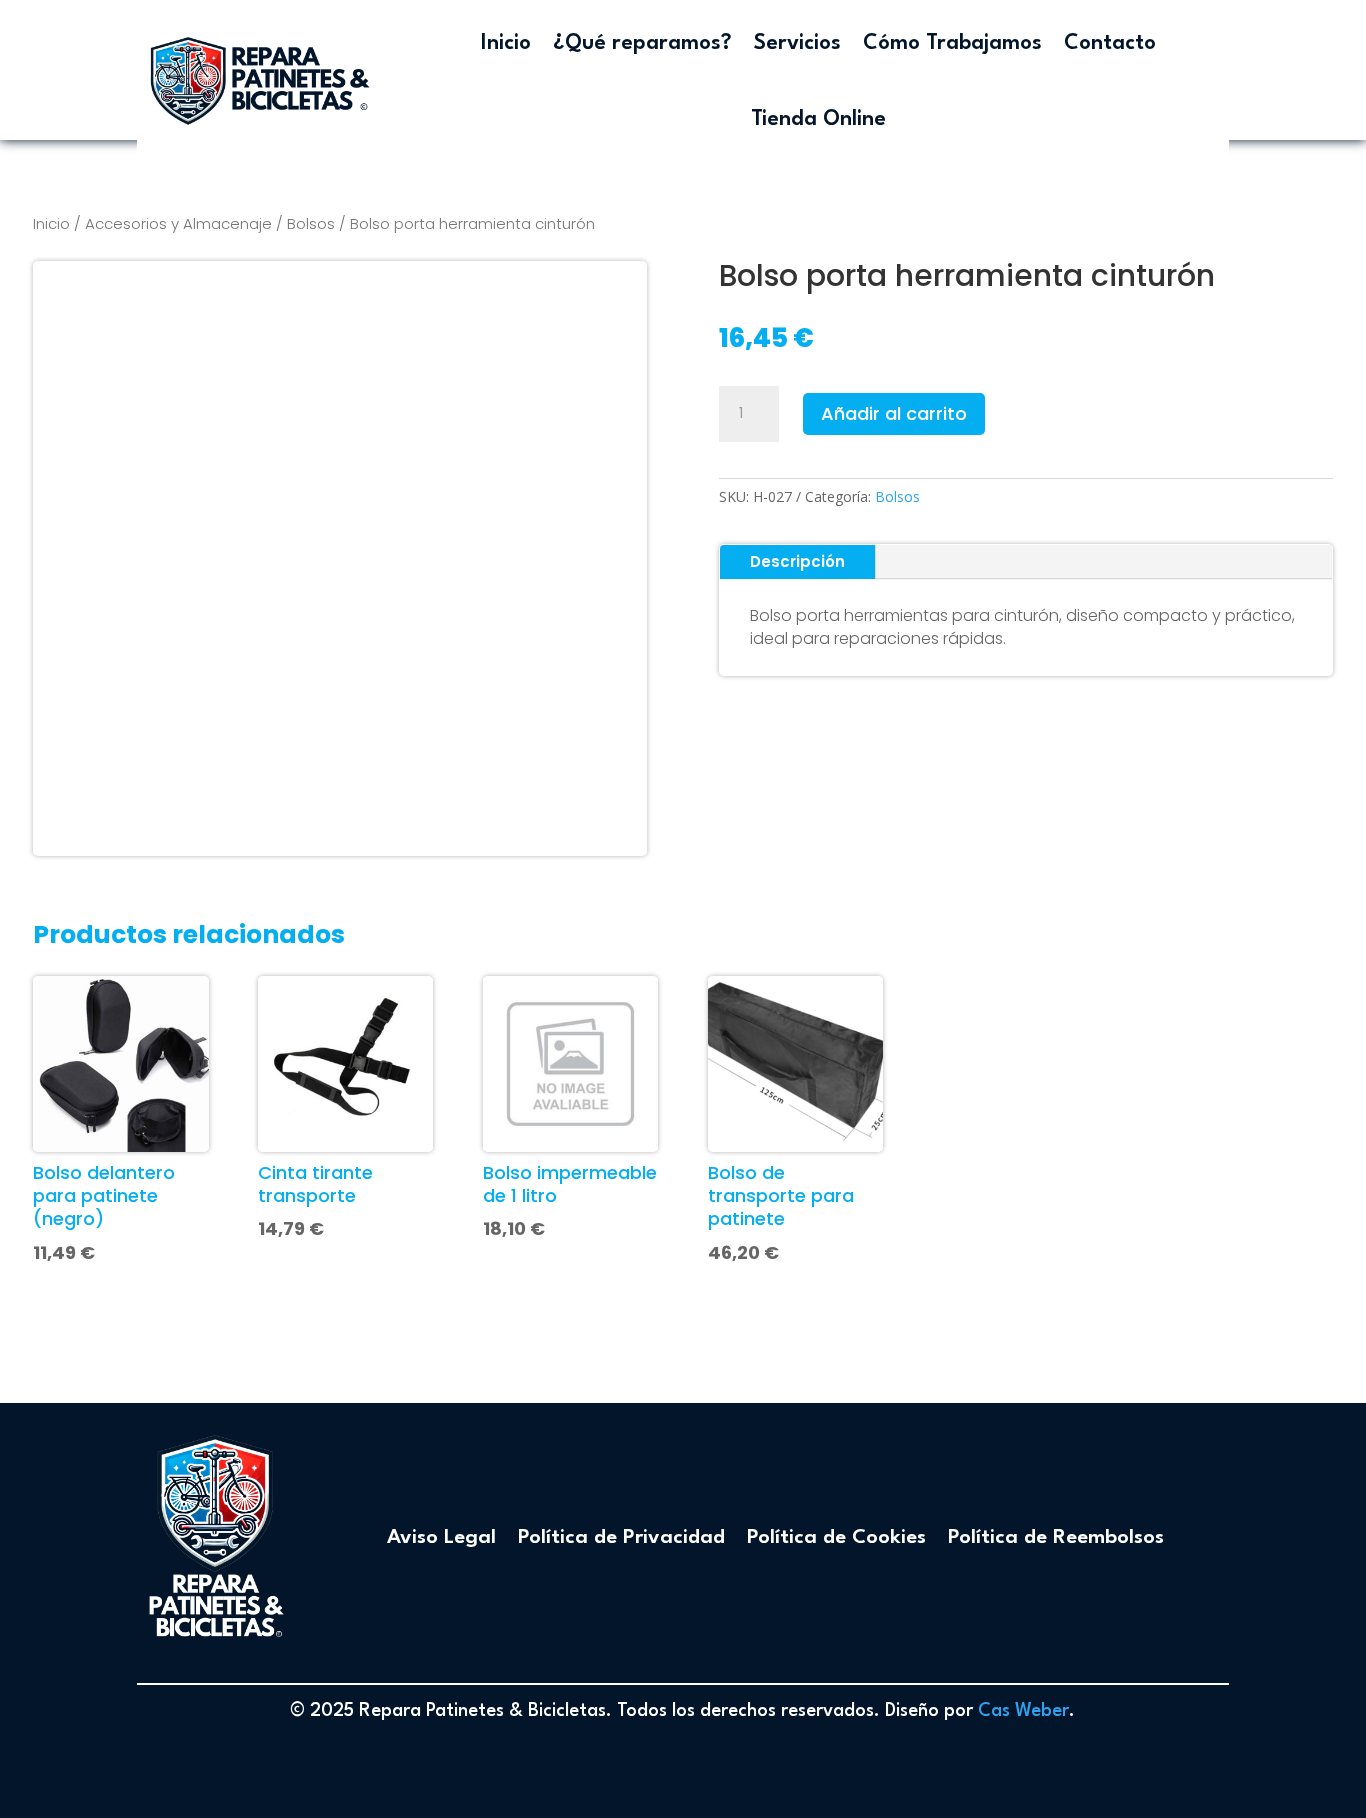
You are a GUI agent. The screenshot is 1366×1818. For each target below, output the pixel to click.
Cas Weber (1023, 1711)
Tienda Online (818, 119)
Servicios (797, 43)
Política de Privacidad (621, 1538)
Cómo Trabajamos (952, 43)
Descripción (797, 561)
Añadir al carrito (894, 413)
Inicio (506, 43)
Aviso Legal (441, 1538)
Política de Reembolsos (1056, 1538)
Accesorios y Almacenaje (178, 223)
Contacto (1110, 43)
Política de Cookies (836, 1538)
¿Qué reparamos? (642, 43)
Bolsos (311, 223)
